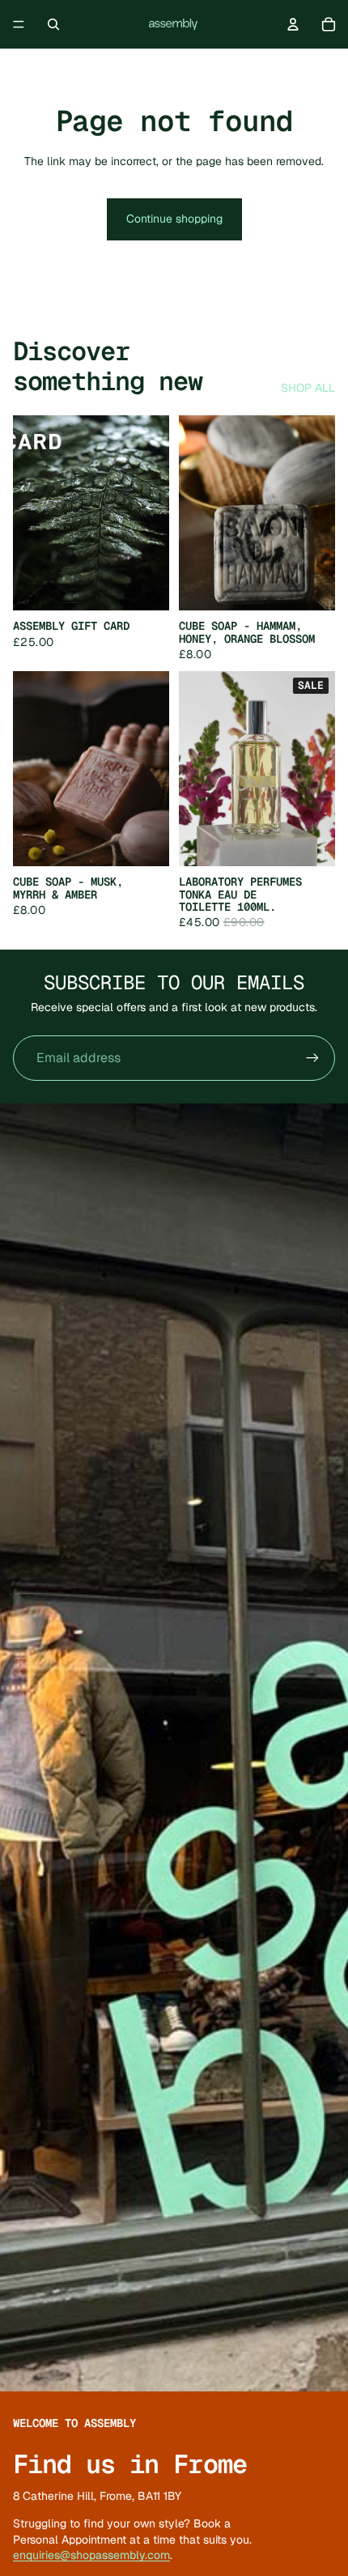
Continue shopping (174, 219)
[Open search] (53, 24)
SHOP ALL (308, 388)
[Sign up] (312, 1058)
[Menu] (19, 24)
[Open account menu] (293, 24)
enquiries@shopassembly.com (91, 2555)
